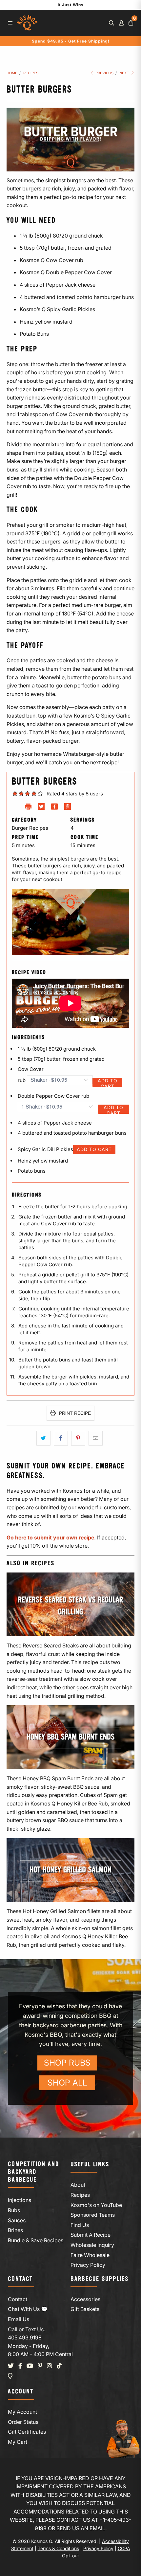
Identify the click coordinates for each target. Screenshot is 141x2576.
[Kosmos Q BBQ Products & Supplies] (27, 23)
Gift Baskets (85, 2309)
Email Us (19, 2319)
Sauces (17, 2220)
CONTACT (20, 2279)
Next (125, 73)
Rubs (14, 2210)
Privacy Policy (88, 2265)
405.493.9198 (25, 2337)
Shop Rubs (67, 2063)
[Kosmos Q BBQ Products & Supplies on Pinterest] (40, 2366)
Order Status (23, 2422)
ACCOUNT (21, 2392)
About (78, 2185)
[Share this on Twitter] (43, 1438)
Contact (18, 2299)
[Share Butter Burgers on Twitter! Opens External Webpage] (41, 808)
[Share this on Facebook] (61, 1438)
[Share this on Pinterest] (78, 1438)
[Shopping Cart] (131, 23)
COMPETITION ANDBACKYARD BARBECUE (33, 2172)
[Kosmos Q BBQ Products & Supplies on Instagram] (50, 2366)
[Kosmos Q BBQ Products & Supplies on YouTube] (30, 2366)
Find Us (80, 2225)
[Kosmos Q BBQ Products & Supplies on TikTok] (59, 2366)
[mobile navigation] (10, 23)
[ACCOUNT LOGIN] (121, 23)
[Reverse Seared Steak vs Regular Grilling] (70, 1604)
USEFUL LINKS (90, 2165)
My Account (22, 2412)
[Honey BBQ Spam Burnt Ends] (70, 1737)
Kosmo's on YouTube (96, 2205)
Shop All (67, 2083)
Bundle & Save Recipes (36, 2240)
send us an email (81, 2528)
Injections (20, 2200)
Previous (104, 73)
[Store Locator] (10, 2376)
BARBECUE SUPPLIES (100, 2279)
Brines (15, 2230)
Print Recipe (74, 1413)
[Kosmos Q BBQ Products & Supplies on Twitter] (11, 2366)
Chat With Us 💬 (28, 2309)
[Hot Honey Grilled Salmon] (70, 1870)
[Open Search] (111, 23)
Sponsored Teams (93, 2215)
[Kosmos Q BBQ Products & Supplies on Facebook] (20, 2366)
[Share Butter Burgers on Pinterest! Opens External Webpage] (68, 808)
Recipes (80, 2195)
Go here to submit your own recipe (50, 1537)
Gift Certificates (27, 2432)
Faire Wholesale (90, 2255)
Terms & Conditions (58, 2548)
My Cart (18, 2442)
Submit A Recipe (91, 2235)
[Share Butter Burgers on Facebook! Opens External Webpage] (54, 808)
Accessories (85, 2299)
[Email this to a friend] (96, 1438)
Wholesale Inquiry (92, 2245)
